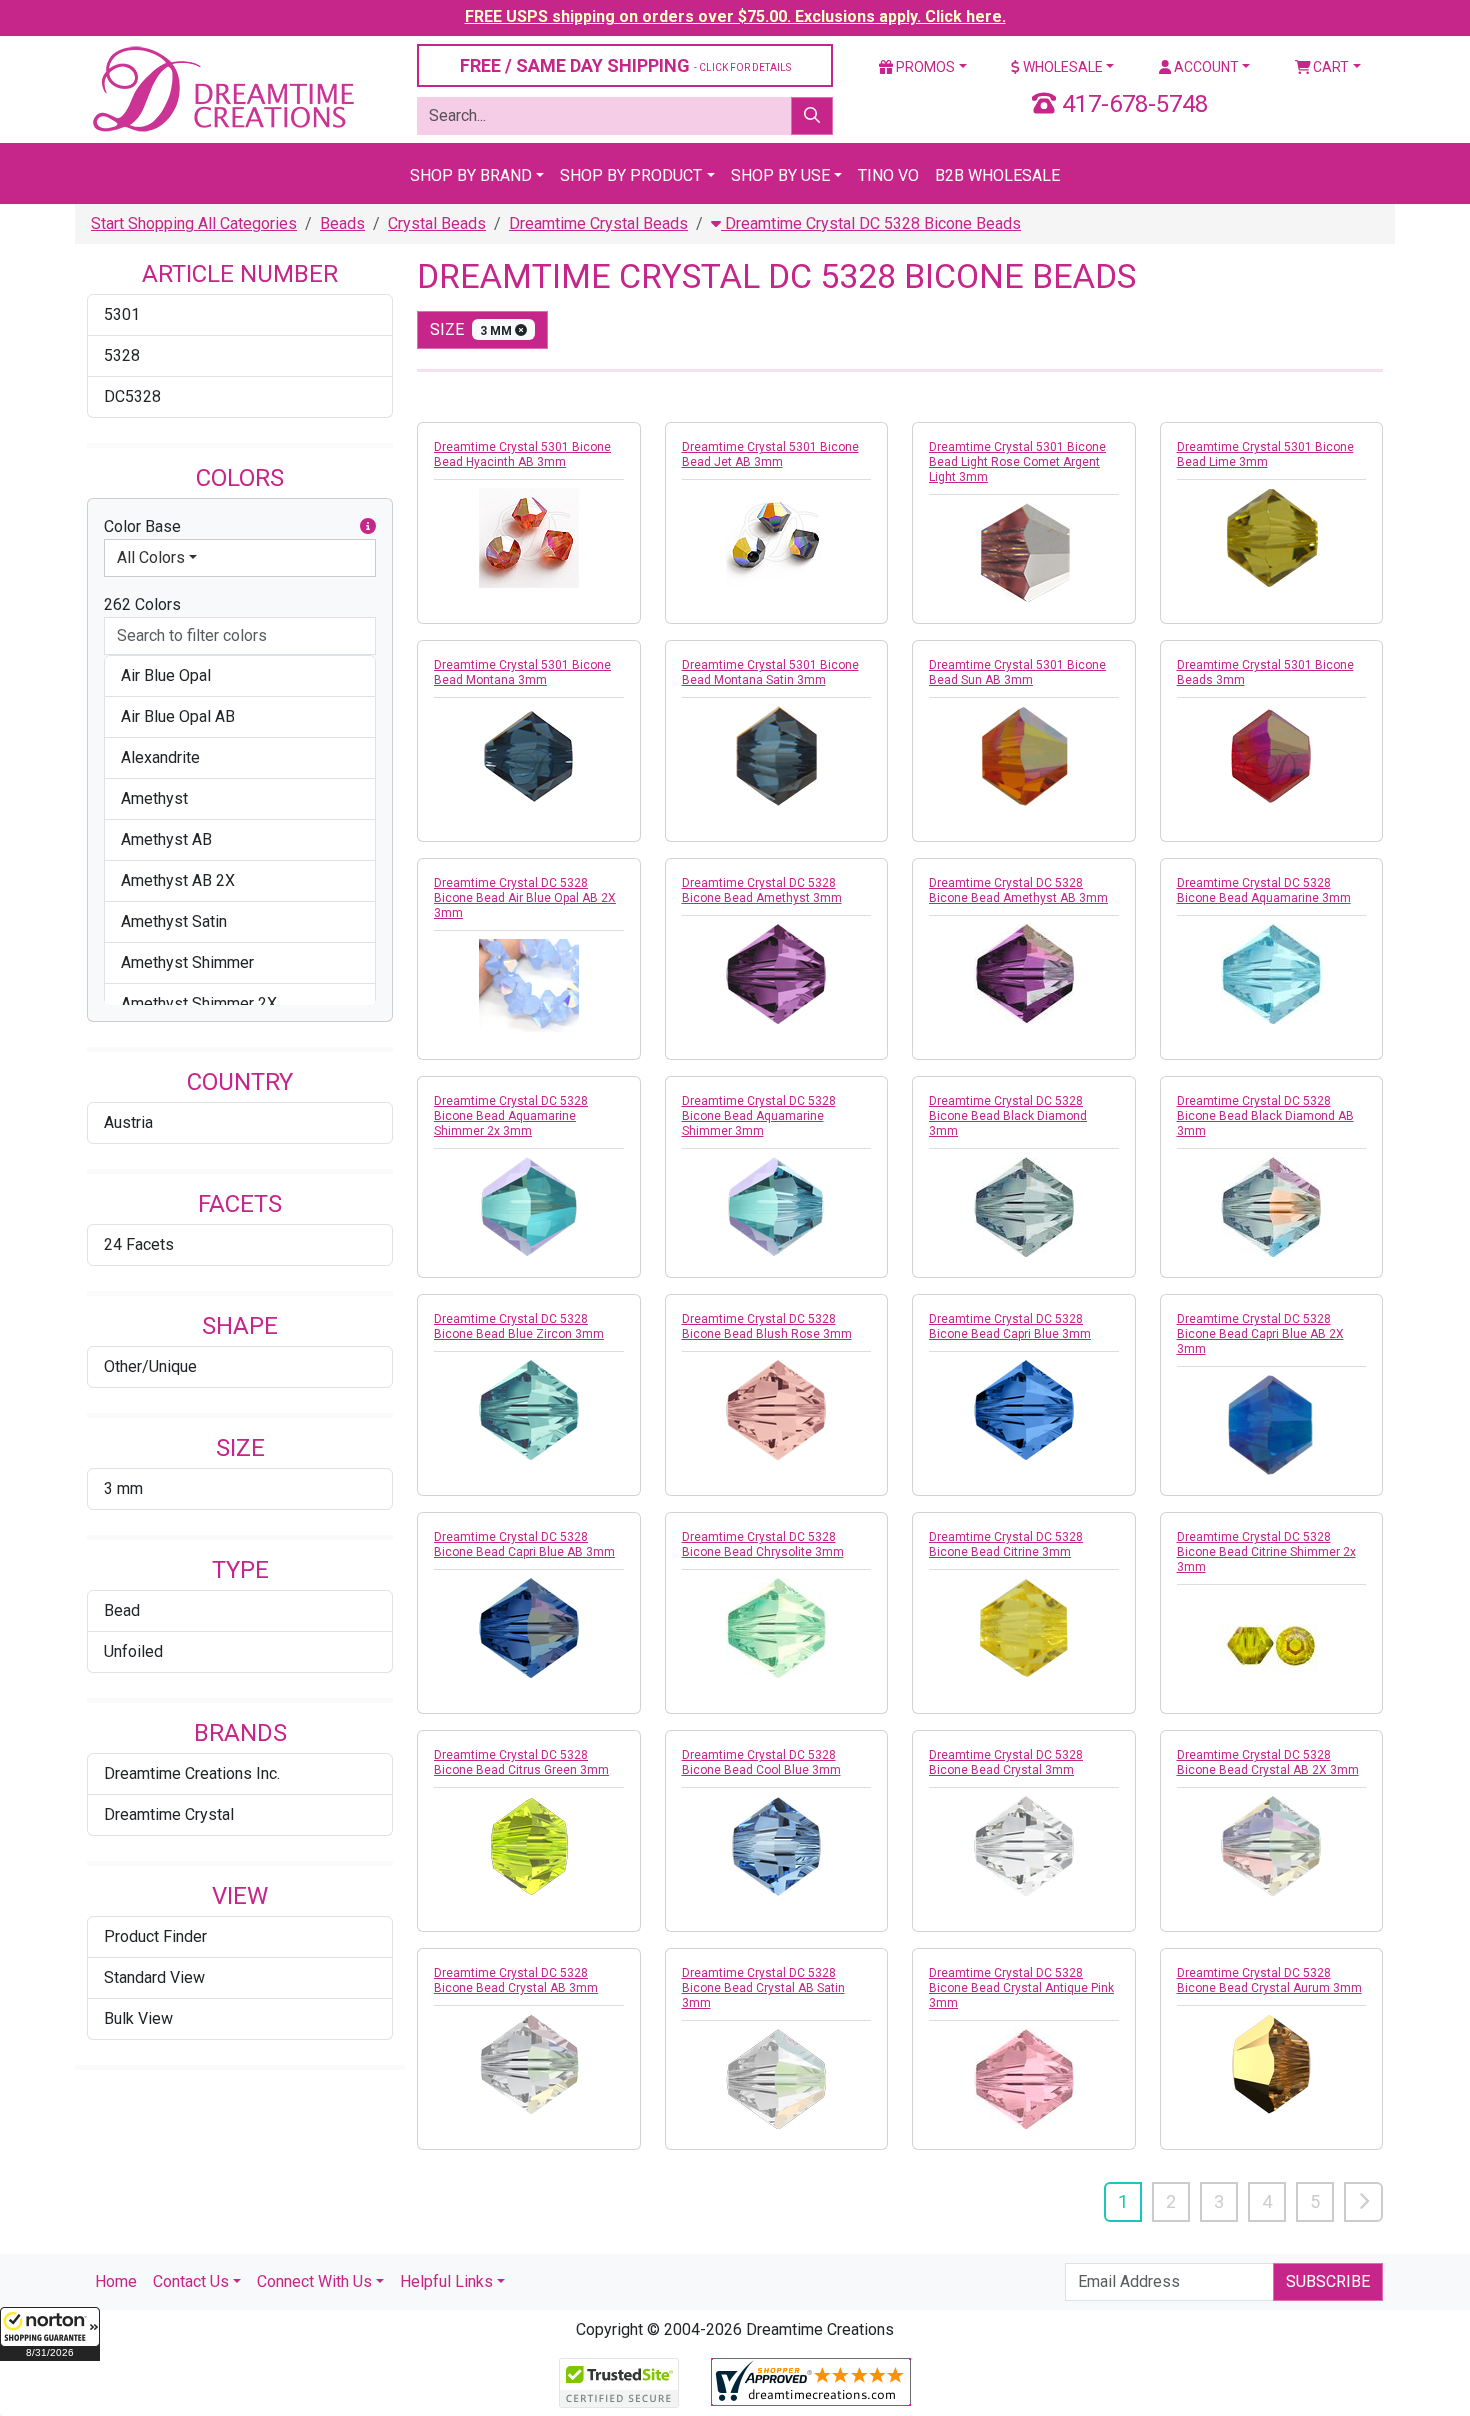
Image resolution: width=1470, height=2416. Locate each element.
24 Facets (139, 1244)
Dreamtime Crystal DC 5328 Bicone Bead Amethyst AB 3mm (1018, 890)
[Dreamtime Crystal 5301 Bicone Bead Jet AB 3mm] (777, 538)
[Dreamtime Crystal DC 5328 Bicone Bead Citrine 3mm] (1024, 1628)
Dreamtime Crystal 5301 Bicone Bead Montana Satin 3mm (770, 672)
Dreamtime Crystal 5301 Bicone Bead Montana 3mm (522, 672)
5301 (122, 314)
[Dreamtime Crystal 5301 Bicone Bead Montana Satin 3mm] (777, 756)
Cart (1329, 67)
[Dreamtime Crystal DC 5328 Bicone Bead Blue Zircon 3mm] (529, 1410)
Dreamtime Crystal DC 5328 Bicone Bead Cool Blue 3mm (761, 1762)
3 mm (123, 1488)
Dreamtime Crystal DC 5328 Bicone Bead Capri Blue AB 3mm (524, 1544)
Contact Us (191, 2281)
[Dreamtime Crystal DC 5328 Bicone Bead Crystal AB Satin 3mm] (777, 2079)
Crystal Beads (437, 223)
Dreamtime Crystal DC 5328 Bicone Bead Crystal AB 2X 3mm (1268, 1762)
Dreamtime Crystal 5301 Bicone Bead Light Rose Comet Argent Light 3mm (1017, 462)
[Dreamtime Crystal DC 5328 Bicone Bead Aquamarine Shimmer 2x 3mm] (529, 1207)
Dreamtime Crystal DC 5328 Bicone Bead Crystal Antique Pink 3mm (1021, 1988)
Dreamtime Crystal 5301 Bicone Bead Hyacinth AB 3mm (522, 454)
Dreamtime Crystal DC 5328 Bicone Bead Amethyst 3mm (762, 890)
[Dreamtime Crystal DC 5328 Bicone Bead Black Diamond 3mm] (1024, 1207)
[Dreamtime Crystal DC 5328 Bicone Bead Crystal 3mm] (1024, 1846)
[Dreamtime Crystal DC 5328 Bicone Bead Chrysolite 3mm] (777, 1628)
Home (116, 2281)
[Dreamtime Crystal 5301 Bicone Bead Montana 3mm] (529, 756)
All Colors (151, 557)
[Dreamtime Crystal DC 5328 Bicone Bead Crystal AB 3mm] (529, 2064)
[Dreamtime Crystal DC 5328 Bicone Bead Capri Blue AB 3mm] (529, 1628)
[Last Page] (1363, 2202)
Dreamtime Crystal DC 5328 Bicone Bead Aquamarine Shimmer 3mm (759, 1116)
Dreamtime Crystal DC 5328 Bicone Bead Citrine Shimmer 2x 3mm (1266, 1552)
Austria (128, 1122)
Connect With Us (314, 2281)
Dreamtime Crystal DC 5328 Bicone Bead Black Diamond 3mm (1008, 1116)
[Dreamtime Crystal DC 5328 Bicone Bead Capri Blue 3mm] (1024, 1410)
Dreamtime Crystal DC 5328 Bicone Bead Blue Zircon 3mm (519, 1326)
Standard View (154, 1977)
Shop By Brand (471, 175)
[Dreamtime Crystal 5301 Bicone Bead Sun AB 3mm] (1024, 756)
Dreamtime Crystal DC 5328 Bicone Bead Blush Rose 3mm (767, 1326)
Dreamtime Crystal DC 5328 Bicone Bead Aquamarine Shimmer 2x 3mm (511, 1116)
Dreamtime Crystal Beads (598, 223)
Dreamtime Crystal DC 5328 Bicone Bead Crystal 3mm (1006, 1762)
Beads (342, 223)
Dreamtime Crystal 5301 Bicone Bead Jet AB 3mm (770, 454)
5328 (122, 355)
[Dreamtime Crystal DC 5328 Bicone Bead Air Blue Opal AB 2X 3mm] (529, 985)
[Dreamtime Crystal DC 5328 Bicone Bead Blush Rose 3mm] (777, 1410)
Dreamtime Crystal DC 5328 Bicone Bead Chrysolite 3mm (763, 1544)
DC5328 (132, 396)
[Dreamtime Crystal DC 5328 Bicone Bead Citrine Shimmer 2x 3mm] (1272, 1643)
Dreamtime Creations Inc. (192, 1773)
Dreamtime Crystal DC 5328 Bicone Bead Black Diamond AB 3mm (1265, 1116)
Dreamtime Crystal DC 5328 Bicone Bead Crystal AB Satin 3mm (763, 1988)
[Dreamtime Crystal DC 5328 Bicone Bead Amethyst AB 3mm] (1024, 974)
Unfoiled (133, 1651)
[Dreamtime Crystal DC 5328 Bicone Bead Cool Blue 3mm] (777, 1846)
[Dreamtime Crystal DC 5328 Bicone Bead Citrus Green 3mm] (529, 1846)
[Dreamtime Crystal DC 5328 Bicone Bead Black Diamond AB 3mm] (1272, 1207)
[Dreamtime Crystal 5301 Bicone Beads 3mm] (1272, 756)
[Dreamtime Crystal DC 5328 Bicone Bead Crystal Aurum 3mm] (1272, 2064)
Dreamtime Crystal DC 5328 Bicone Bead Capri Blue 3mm (1010, 1326)
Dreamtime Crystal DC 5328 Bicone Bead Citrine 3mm (1006, 1544)
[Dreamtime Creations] (222, 88)
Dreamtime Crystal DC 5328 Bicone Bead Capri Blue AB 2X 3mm (1260, 1334)
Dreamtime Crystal (169, 1814)
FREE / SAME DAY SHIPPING (625, 65)
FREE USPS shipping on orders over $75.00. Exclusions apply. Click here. (735, 16)
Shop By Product (631, 175)
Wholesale (1061, 67)
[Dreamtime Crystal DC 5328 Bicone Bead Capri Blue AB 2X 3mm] (1272, 1425)
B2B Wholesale (997, 175)
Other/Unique (150, 1366)
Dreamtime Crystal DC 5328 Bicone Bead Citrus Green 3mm (521, 1762)
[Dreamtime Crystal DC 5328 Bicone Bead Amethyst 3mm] (777, 974)
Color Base (142, 526)
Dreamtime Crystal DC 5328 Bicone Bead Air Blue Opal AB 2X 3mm (525, 898)
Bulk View (138, 2018)
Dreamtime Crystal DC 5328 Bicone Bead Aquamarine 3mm (1264, 890)
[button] (50, 2334)
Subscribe (1328, 2281)
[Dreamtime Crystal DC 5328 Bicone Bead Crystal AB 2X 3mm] (1272, 1846)
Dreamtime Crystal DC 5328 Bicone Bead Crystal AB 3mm (516, 1980)
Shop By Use (780, 175)
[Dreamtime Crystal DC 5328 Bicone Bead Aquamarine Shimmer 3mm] (777, 1207)
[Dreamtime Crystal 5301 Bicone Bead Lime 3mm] (1272, 538)
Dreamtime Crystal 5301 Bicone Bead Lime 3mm (1265, 454)
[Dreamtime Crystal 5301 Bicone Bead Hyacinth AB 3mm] (529, 538)
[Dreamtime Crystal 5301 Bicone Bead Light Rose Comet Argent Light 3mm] (1024, 553)
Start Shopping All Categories (194, 223)
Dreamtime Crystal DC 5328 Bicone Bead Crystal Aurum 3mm (1269, 1980)
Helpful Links (446, 2281)
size (472, 329)
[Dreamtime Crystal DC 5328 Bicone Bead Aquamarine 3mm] (1272, 974)
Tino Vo (888, 175)
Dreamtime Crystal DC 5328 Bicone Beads (871, 223)
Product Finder (155, 1936)
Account (1205, 67)
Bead (122, 1610)
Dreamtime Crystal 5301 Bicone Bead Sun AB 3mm (1017, 672)
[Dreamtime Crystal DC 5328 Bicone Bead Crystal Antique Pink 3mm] (1024, 2079)
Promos (924, 67)
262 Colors (142, 604)
